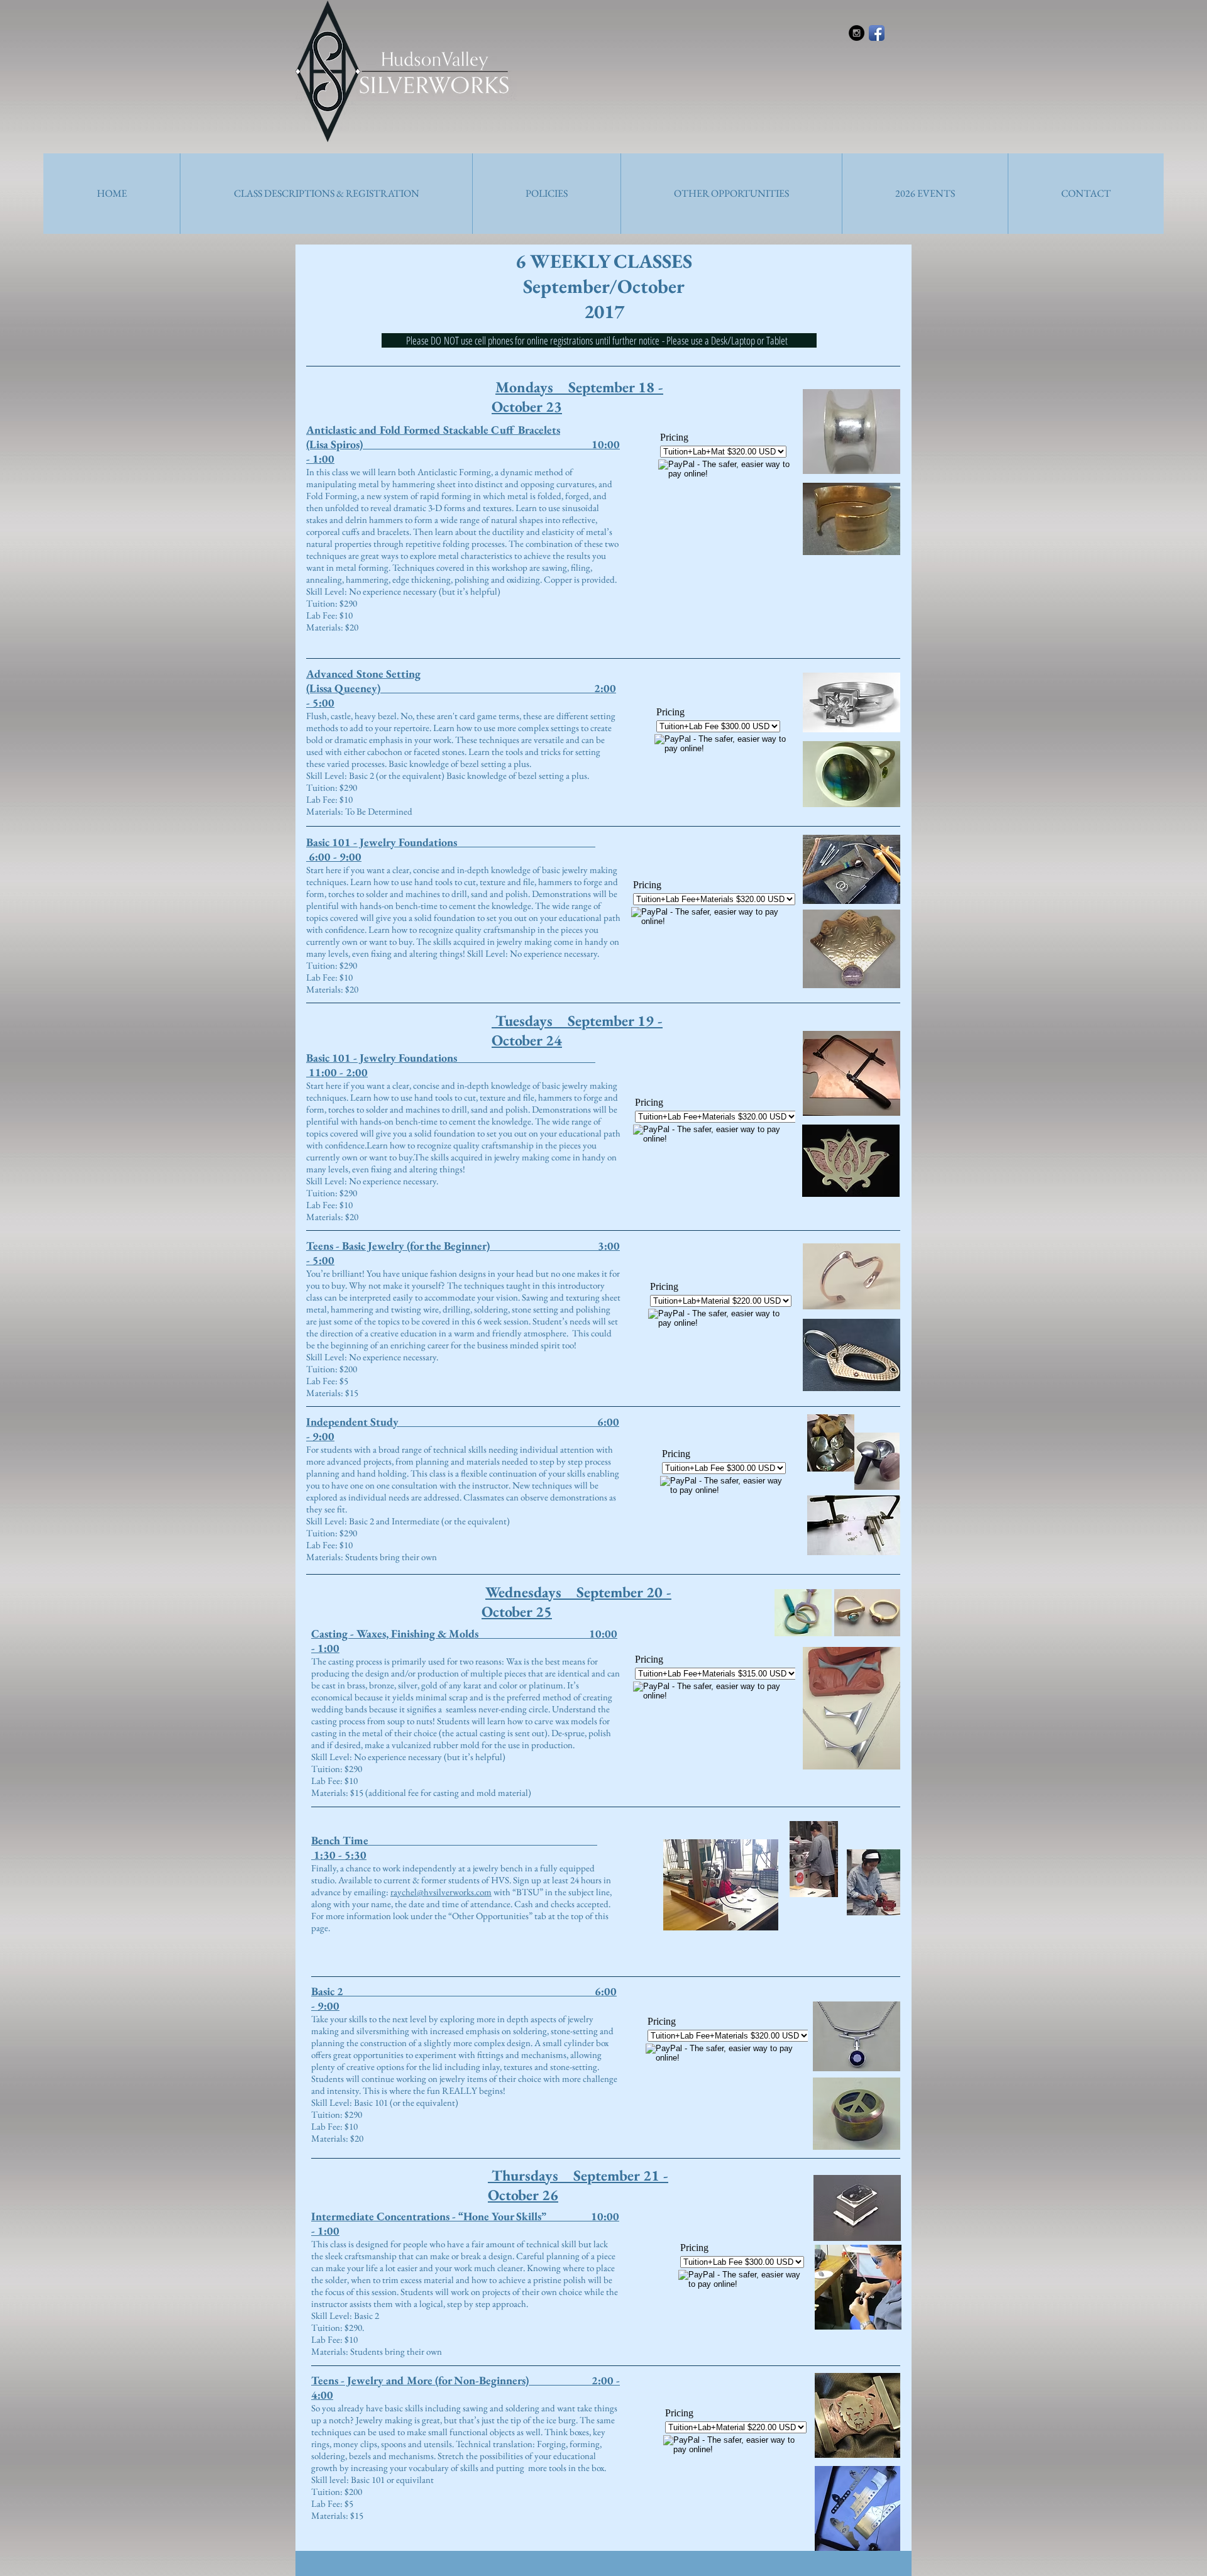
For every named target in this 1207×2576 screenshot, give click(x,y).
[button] (326, 194)
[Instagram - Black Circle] (857, 33)
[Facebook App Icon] (877, 33)
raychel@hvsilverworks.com (441, 1892)
